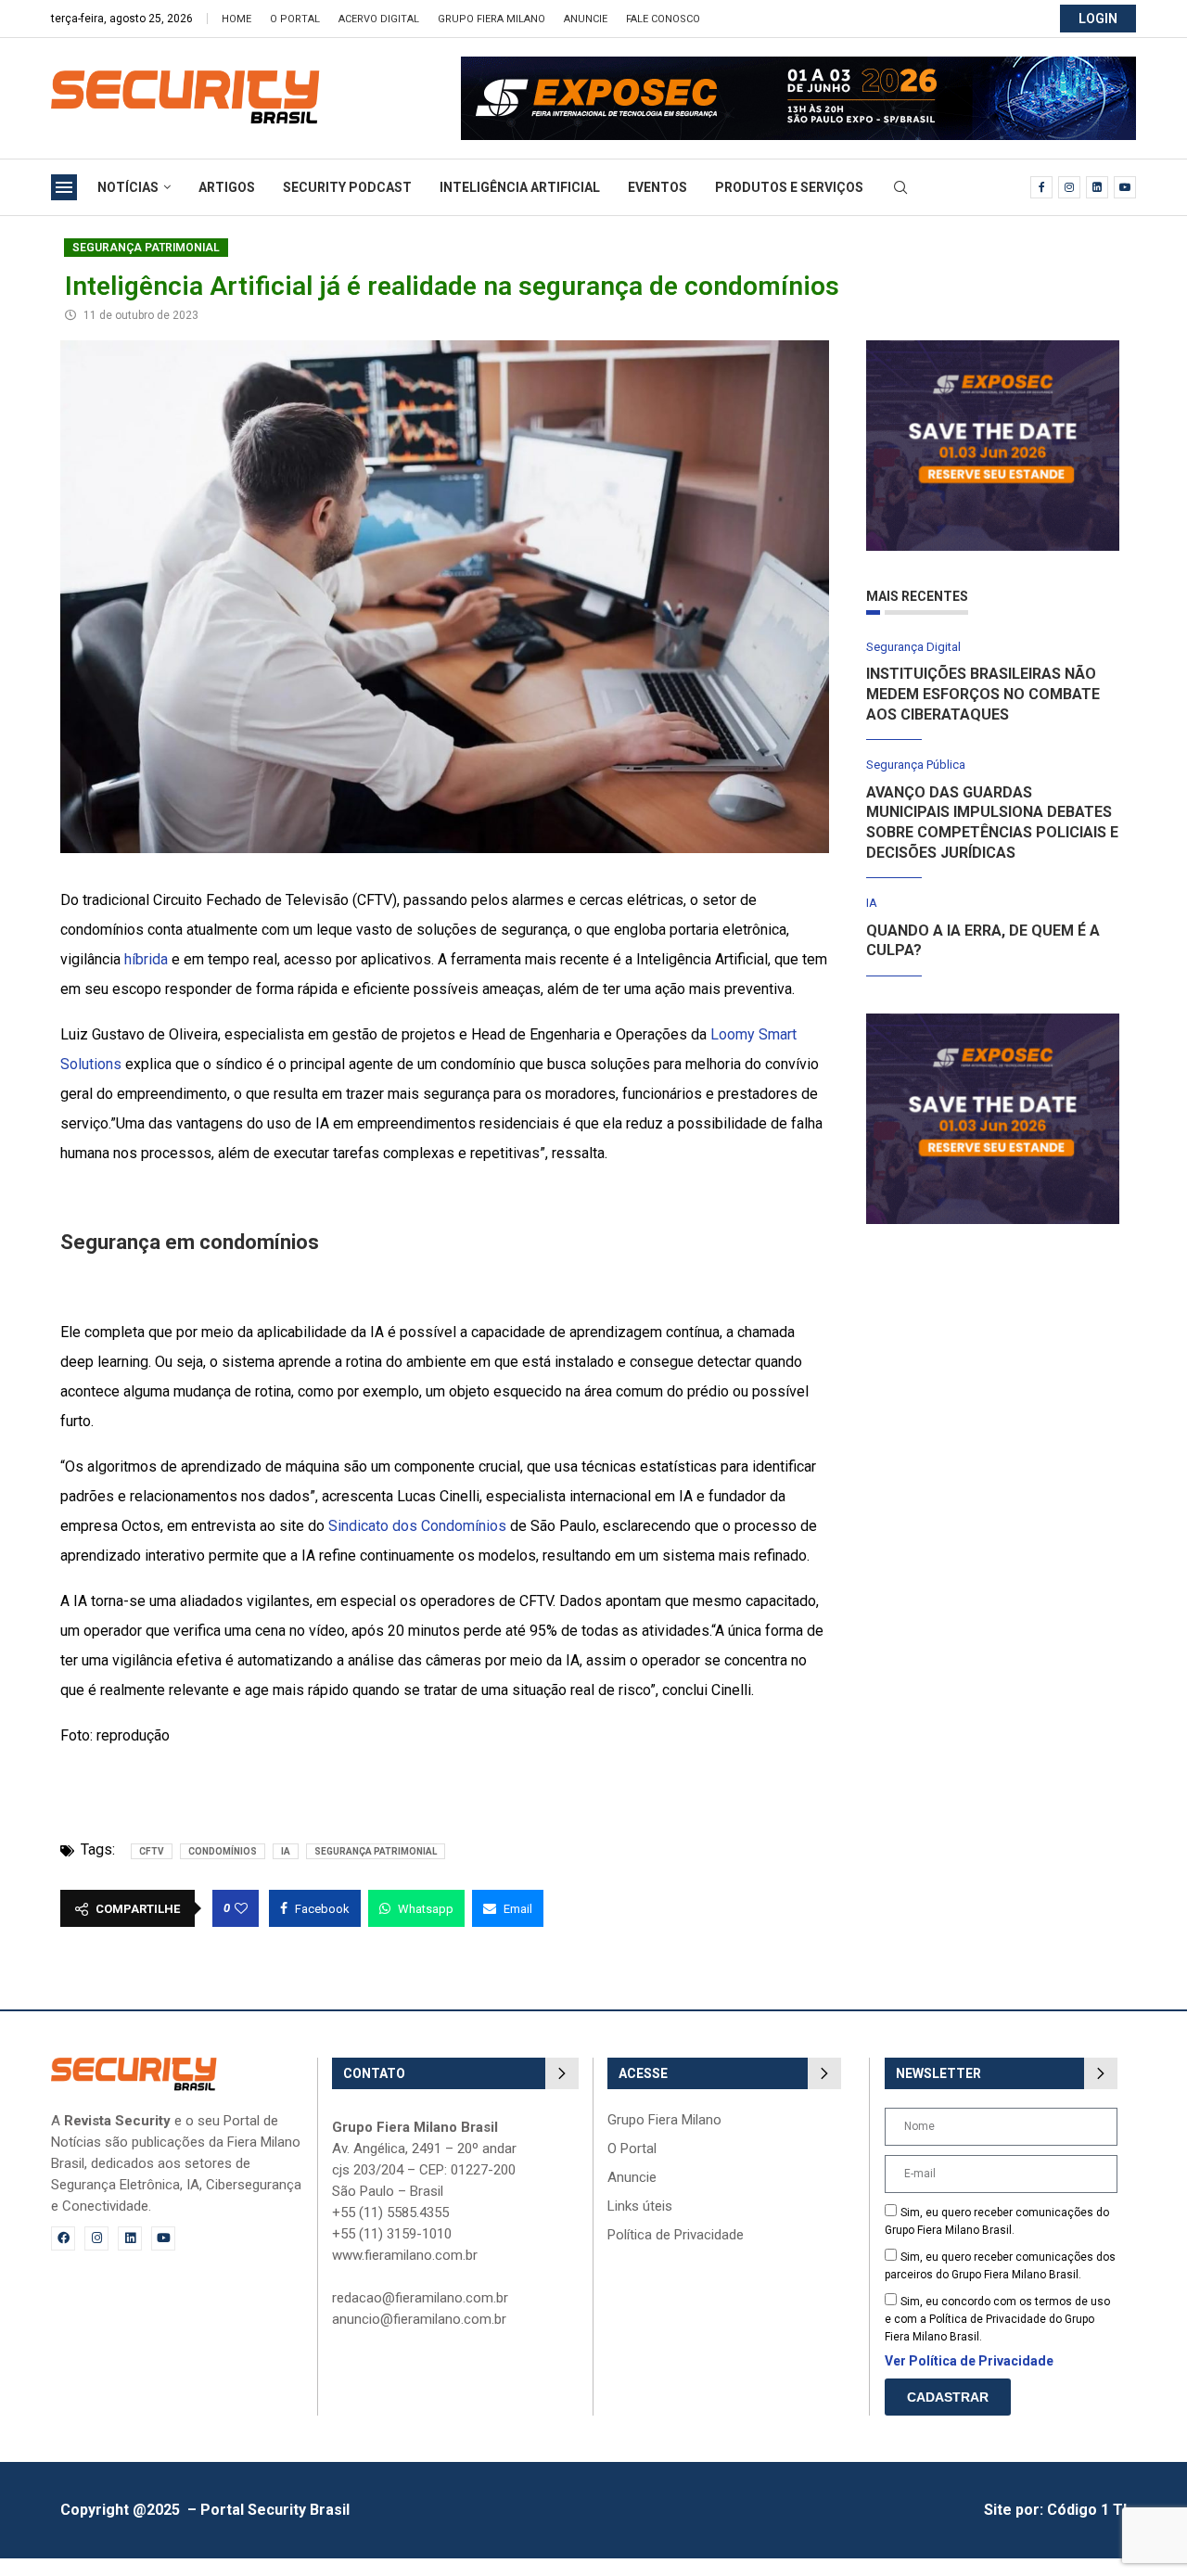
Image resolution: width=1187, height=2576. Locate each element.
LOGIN (1098, 19)
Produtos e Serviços (789, 187)
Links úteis (640, 2206)
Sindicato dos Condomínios (417, 1526)
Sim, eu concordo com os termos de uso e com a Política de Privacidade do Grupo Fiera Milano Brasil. (997, 2319)
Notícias (128, 187)
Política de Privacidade (676, 2235)
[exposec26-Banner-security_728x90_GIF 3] (798, 65)
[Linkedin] (1097, 187)
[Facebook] (1041, 187)
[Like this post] (241, 1908)
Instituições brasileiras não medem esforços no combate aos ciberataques (983, 694)
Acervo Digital (379, 19)
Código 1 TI (1087, 2510)
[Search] (900, 188)
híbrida (146, 959)
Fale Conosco (663, 19)
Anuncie (586, 19)
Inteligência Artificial (520, 187)
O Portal (295, 19)
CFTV (152, 1851)
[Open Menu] (64, 187)
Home (236, 19)
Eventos (657, 187)
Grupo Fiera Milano (491, 19)
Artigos (227, 187)
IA (286, 1851)
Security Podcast (347, 187)
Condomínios (223, 1851)
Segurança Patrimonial (146, 248)
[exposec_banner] (993, 349)
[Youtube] (1125, 187)
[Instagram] (1069, 187)
